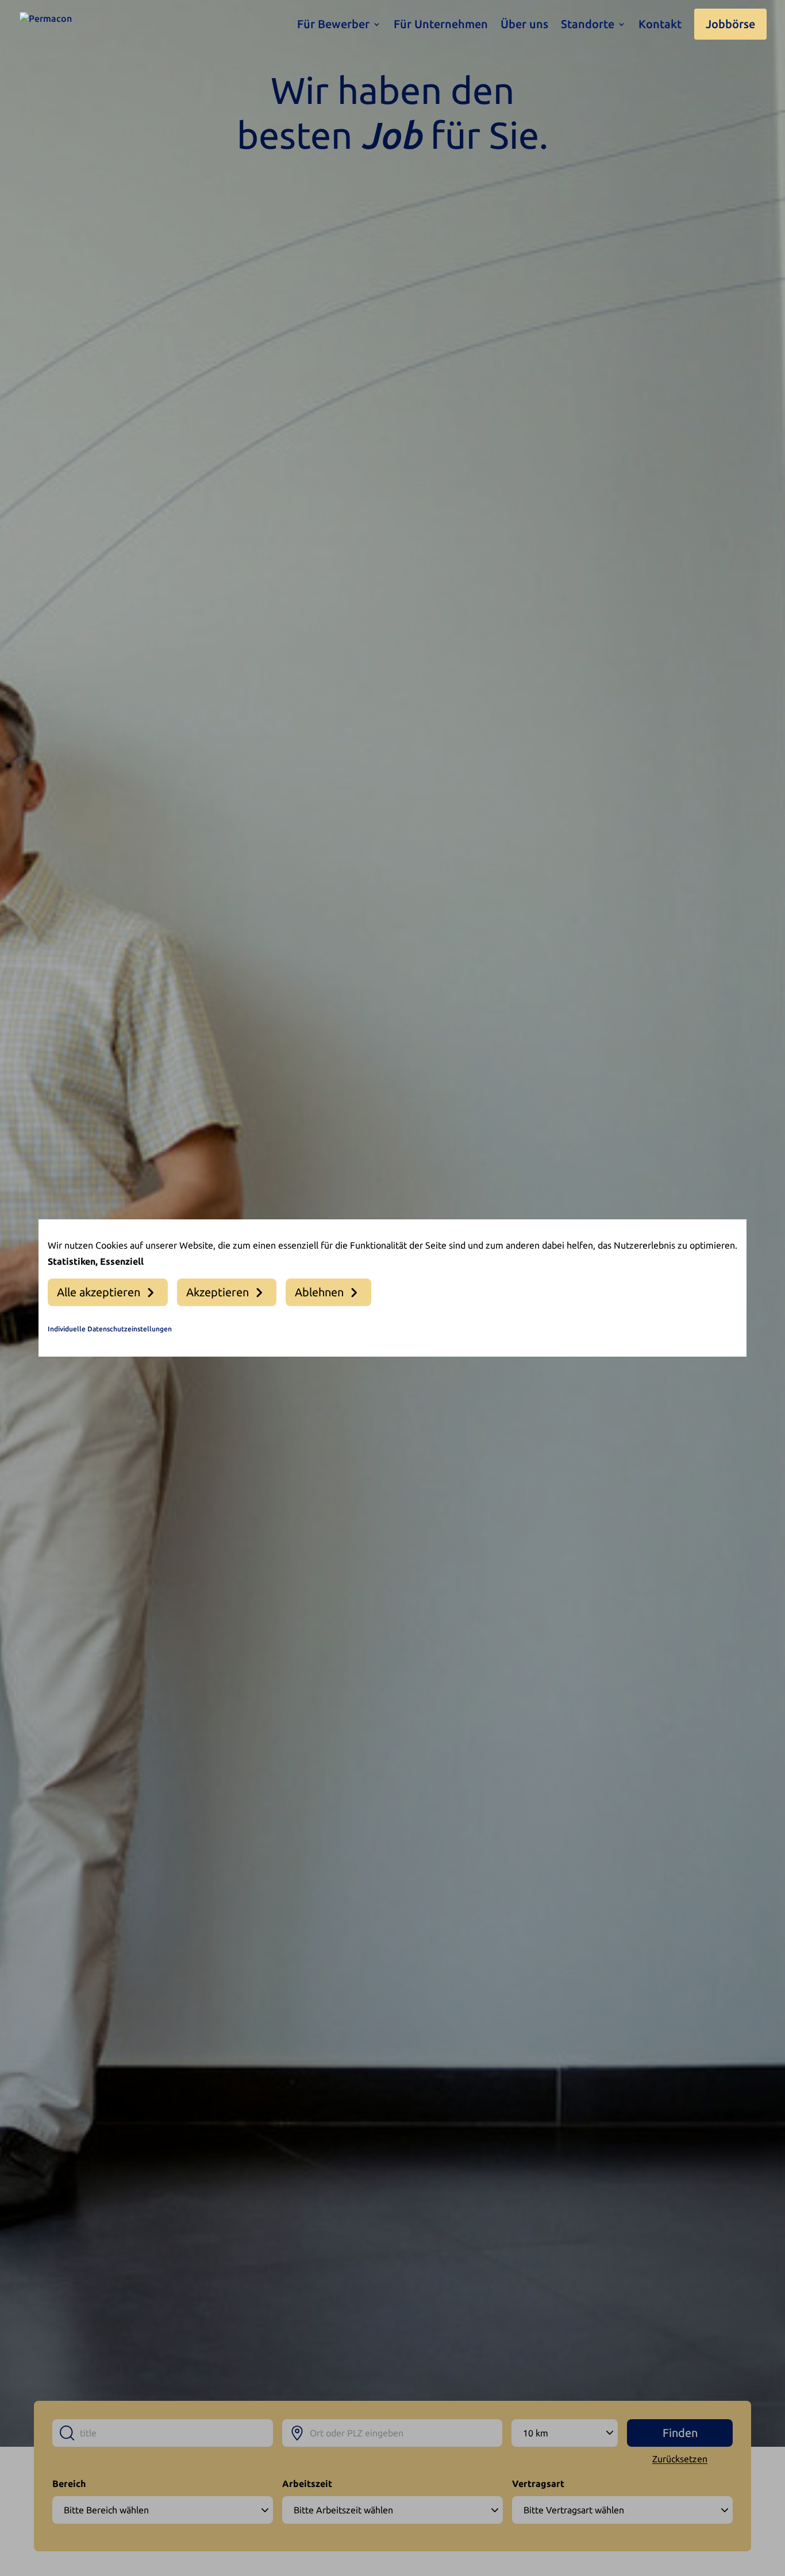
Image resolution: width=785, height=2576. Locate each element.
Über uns (524, 25)
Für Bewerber (333, 25)
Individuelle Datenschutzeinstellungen (110, 1329)
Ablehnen (319, 1292)
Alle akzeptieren (99, 1292)
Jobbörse (730, 24)
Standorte (588, 25)
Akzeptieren (218, 1292)
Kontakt (660, 25)
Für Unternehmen (441, 25)
